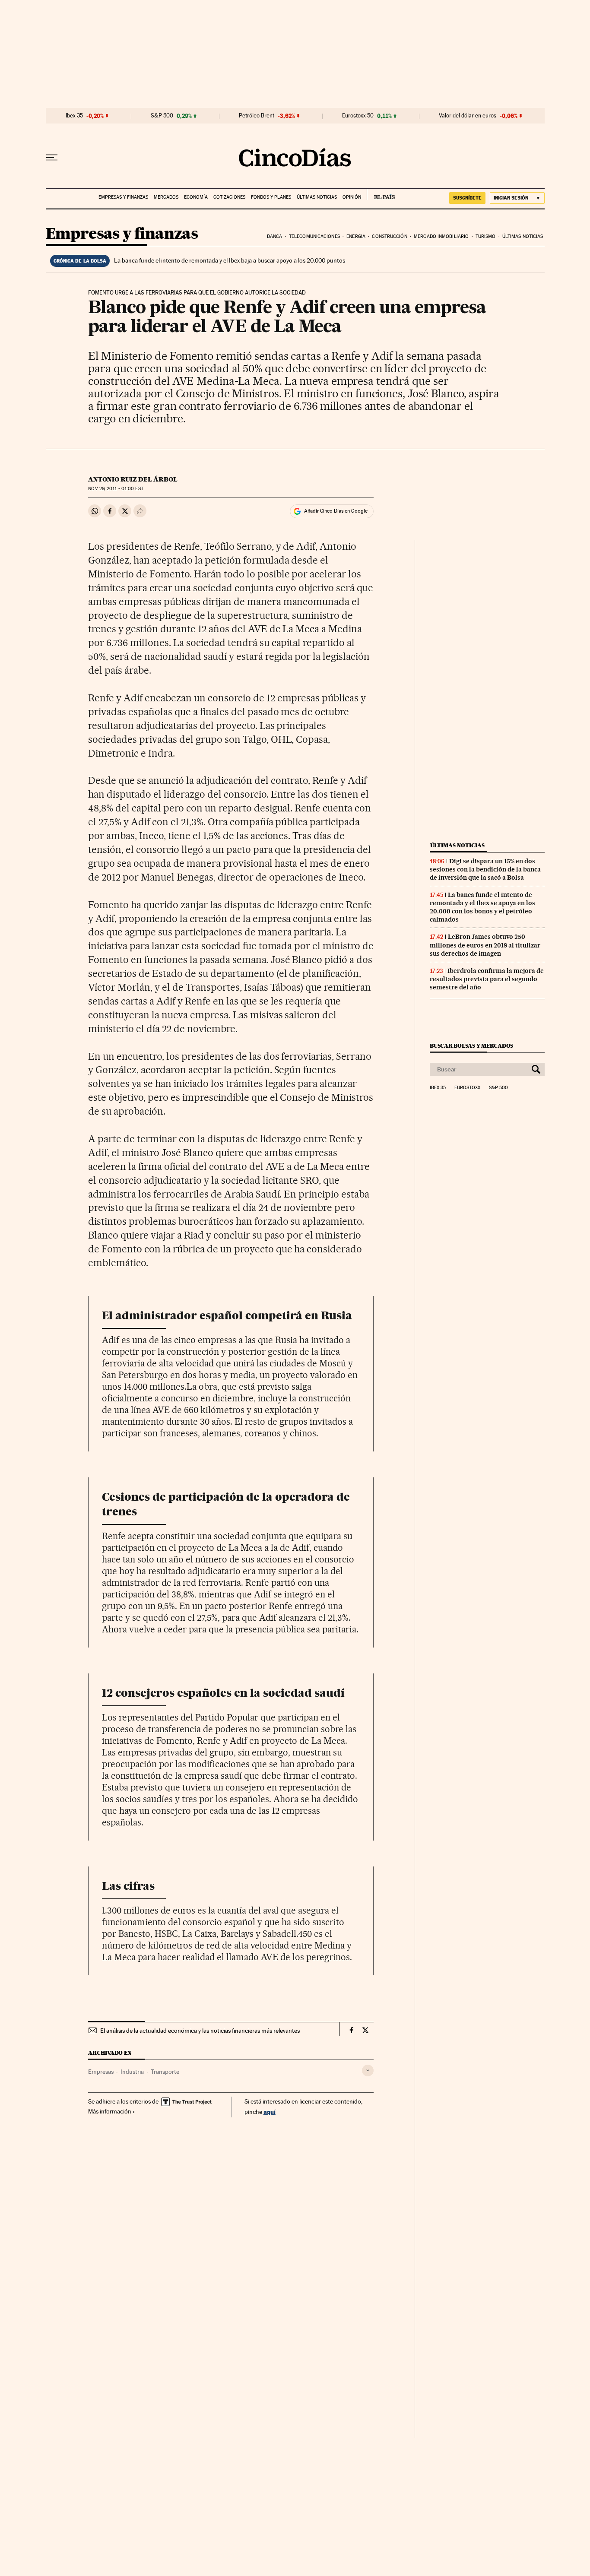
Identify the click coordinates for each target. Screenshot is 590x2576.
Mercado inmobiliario (441, 236)
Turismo (486, 236)
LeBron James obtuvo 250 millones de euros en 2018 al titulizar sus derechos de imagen (485, 945)
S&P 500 (162, 116)
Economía (196, 197)
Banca (275, 236)
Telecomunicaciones (314, 236)
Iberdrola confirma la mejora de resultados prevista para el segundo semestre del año (487, 979)
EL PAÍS (381, 194)
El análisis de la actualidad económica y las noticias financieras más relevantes (200, 2031)
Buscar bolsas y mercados (471, 1046)
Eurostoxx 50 (358, 116)
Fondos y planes (271, 197)
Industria (132, 2072)
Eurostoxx (467, 1088)
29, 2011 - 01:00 (116, 489)
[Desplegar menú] (52, 158)
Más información (110, 2111)
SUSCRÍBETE (467, 198)
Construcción (389, 236)
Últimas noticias (317, 197)
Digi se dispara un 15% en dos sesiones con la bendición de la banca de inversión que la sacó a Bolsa (485, 869)
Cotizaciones (229, 197)
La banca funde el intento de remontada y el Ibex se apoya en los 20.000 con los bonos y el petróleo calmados (482, 907)
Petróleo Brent (257, 116)
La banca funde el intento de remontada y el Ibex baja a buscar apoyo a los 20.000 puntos (230, 260)
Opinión (352, 197)
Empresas (101, 2072)
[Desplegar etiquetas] (368, 2071)
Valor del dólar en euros (468, 116)
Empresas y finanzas (123, 197)
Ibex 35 (74, 116)
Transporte (165, 2072)
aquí (270, 2112)
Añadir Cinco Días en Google (336, 511)
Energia (356, 236)
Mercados (166, 197)
